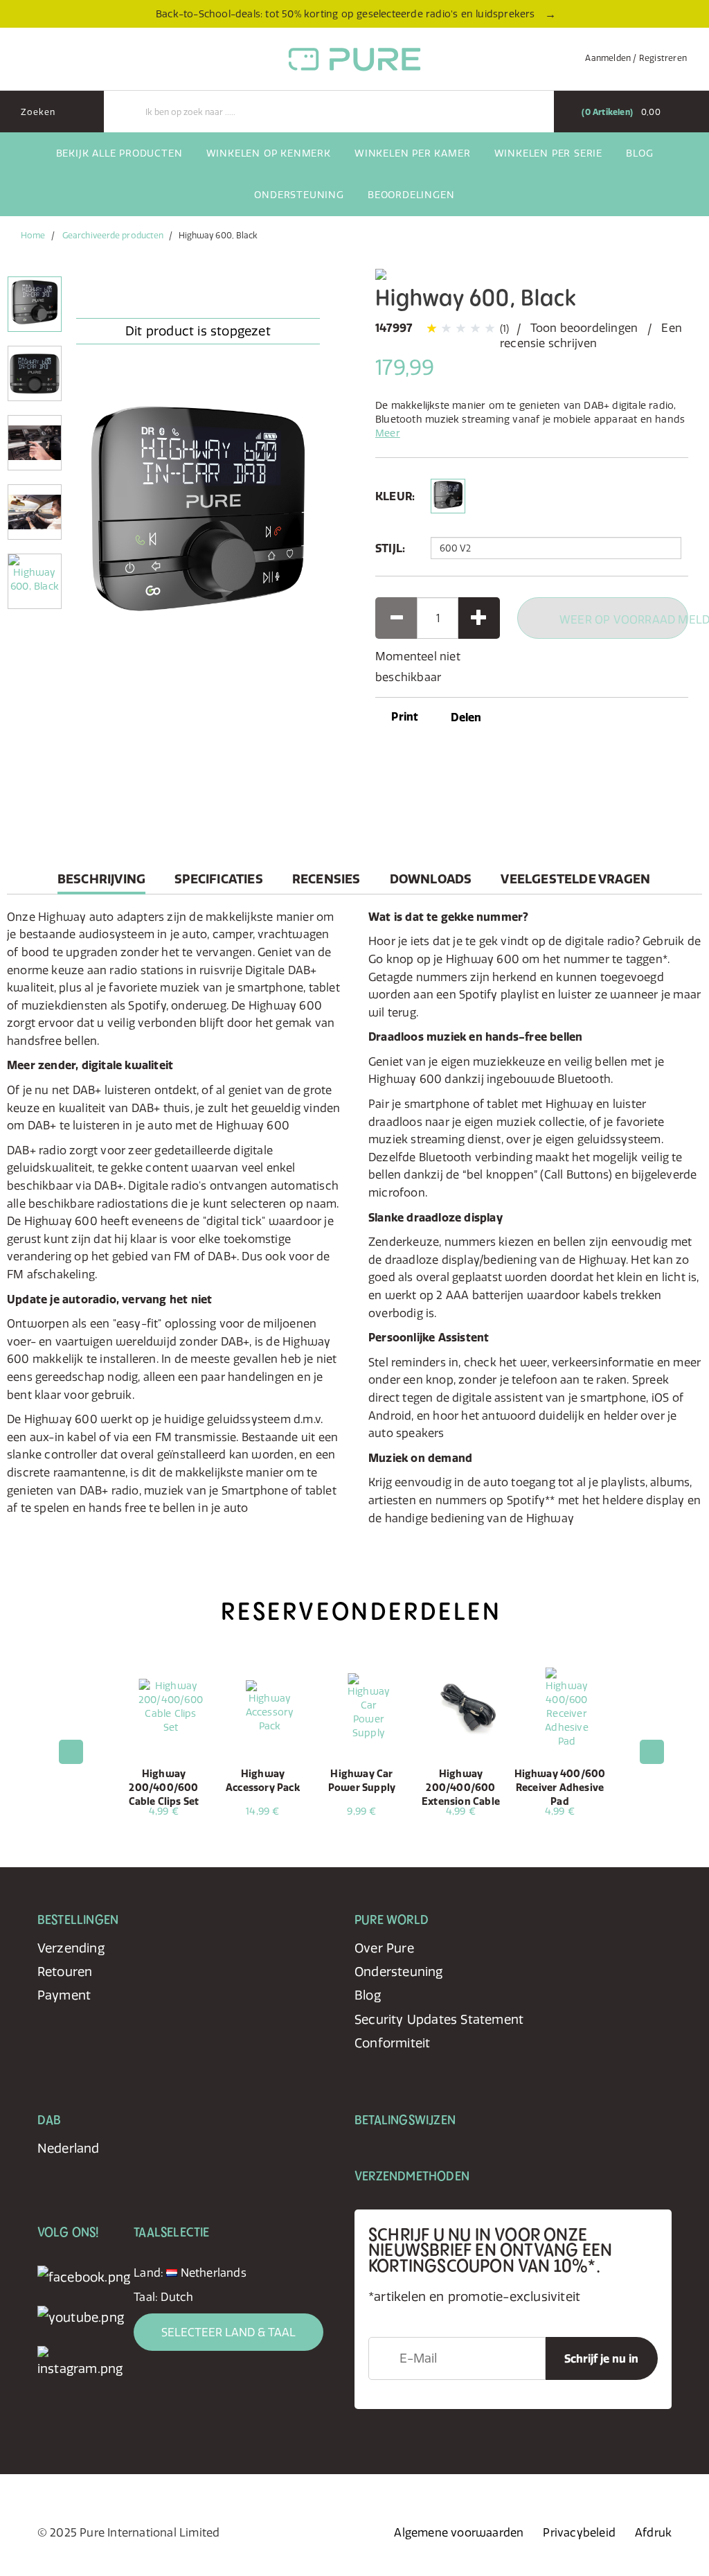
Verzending (71, 1948)
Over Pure (384, 1948)
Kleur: (395, 496)
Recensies (326, 879)
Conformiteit (392, 2043)
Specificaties (219, 879)
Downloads (431, 879)
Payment (64, 1995)
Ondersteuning (299, 195)
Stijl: (390, 548)
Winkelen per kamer (412, 153)
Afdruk (653, 2532)
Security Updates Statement (439, 2019)
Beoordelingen (411, 195)
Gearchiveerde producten (113, 235)
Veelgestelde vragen (575, 879)
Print (403, 716)
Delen (466, 717)
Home (33, 235)
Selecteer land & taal (228, 2332)
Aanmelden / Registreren (636, 58)
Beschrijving (101, 882)
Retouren (65, 1971)
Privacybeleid (579, 2532)
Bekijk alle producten (119, 153)
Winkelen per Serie (548, 153)
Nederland (69, 2148)
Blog (639, 153)
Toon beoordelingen (584, 328)
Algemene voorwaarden (459, 2532)
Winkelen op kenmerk (269, 153)
